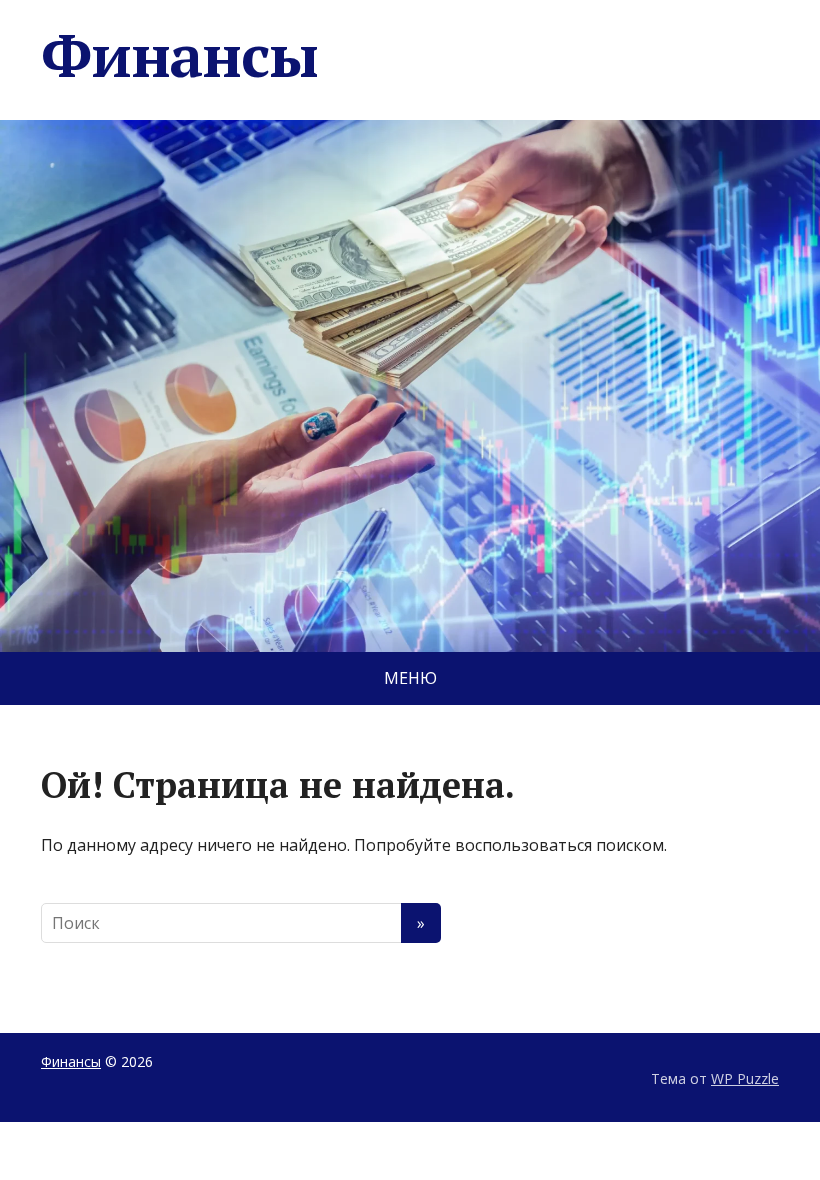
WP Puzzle (745, 1078)
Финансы (179, 55)
